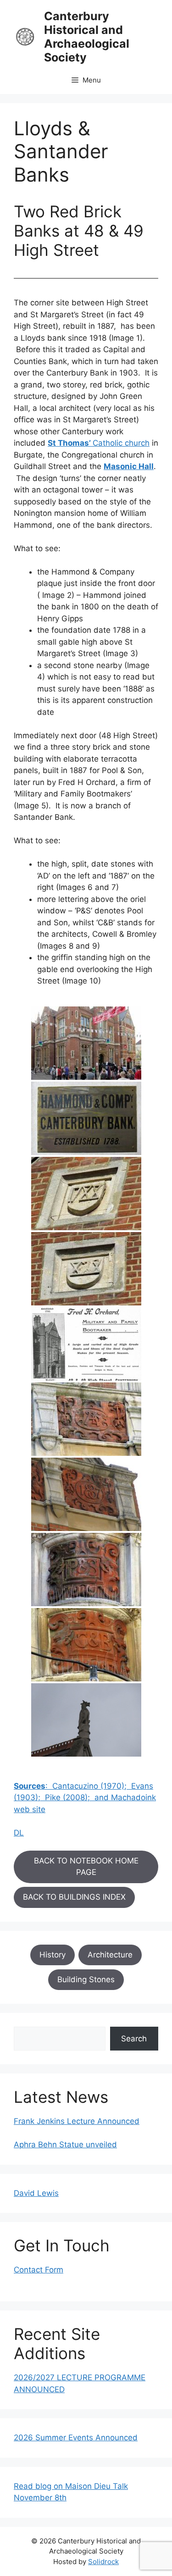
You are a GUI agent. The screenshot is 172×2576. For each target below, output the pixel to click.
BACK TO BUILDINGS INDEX (74, 1897)
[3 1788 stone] (86, 1194)
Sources (30, 1786)
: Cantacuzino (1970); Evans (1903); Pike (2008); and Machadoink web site (85, 1798)
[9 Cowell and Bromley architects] (86, 1645)
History (53, 1955)
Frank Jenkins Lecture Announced (77, 2121)
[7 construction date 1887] (86, 1494)
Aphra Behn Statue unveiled (65, 2145)
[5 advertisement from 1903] (86, 1344)
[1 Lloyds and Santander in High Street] (86, 1043)
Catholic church (99, 443)
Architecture (110, 1955)
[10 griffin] (86, 1720)
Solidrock (103, 2562)
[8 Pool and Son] (86, 1570)
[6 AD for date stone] (86, 1419)
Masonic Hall (129, 466)
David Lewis (36, 2193)
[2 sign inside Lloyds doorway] (86, 1118)
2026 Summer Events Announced (76, 2438)
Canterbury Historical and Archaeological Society (87, 37)
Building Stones (86, 1979)
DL (19, 1833)
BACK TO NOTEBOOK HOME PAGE (86, 1867)
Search (134, 2039)
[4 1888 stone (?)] (86, 1269)
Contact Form (39, 2270)
